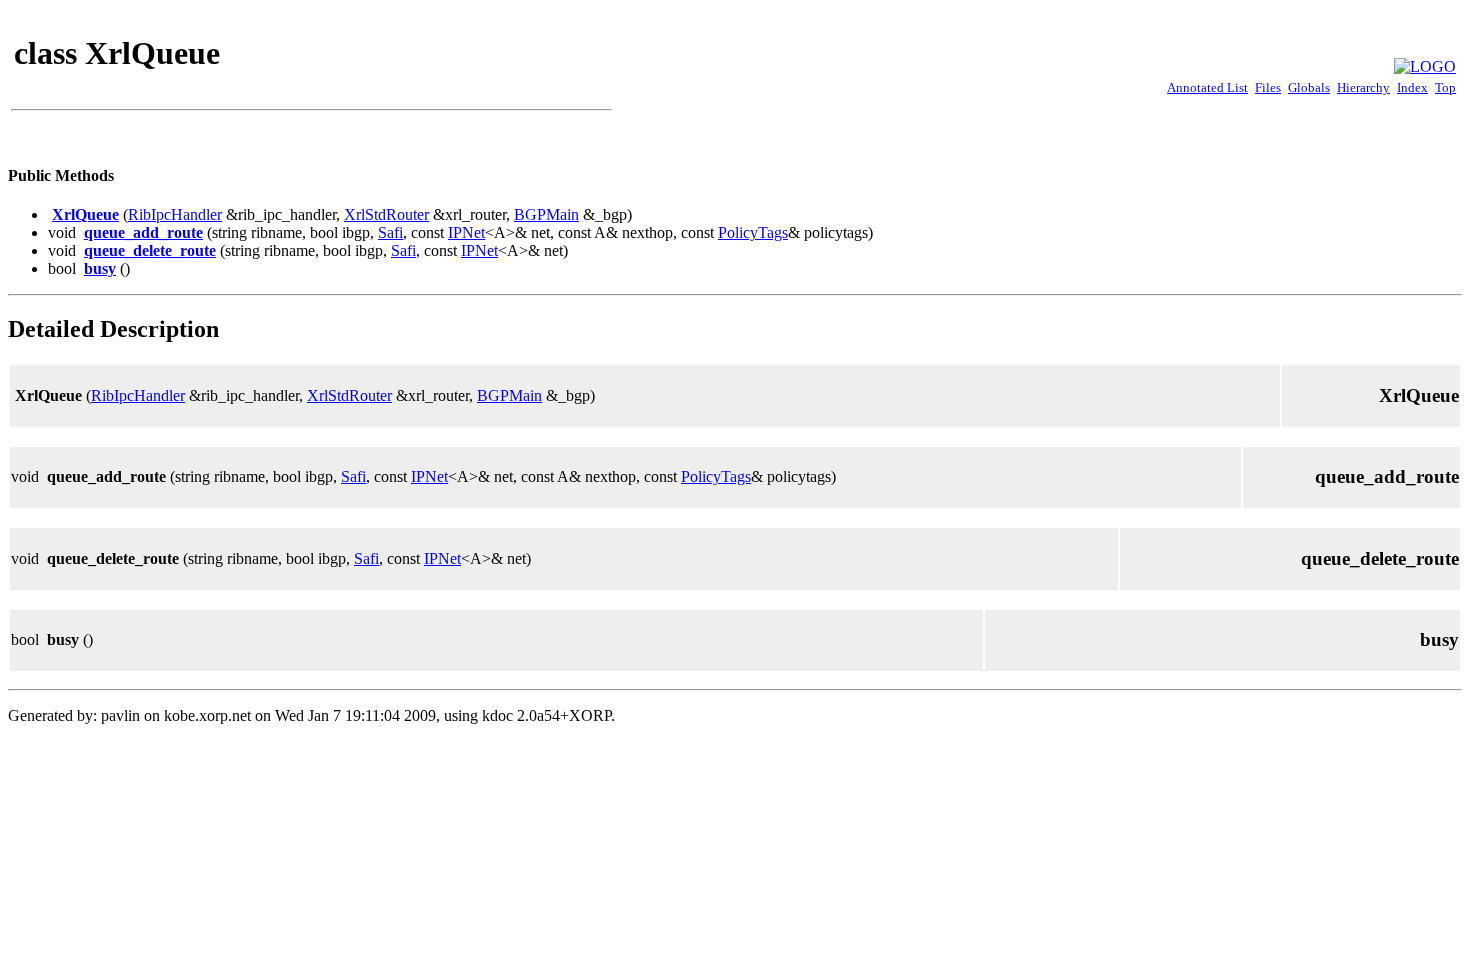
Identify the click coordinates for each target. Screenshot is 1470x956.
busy (100, 268)
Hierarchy (1363, 87)
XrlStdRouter (386, 214)
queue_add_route (143, 232)
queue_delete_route (150, 250)
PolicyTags (753, 232)
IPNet (466, 232)
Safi (390, 232)
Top (1445, 87)
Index (1412, 87)
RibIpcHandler (175, 214)
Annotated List (1207, 87)
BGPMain (546, 214)
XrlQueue (85, 214)
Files (1268, 87)
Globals (1309, 87)
